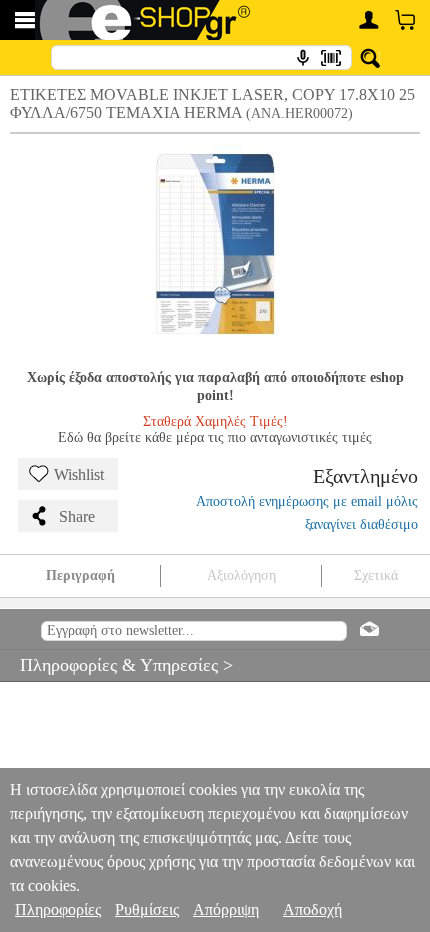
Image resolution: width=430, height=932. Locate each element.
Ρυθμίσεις (147, 909)
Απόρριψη (226, 909)
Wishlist (79, 474)
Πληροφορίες (58, 909)
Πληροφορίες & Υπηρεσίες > (116, 665)
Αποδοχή (312, 909)
